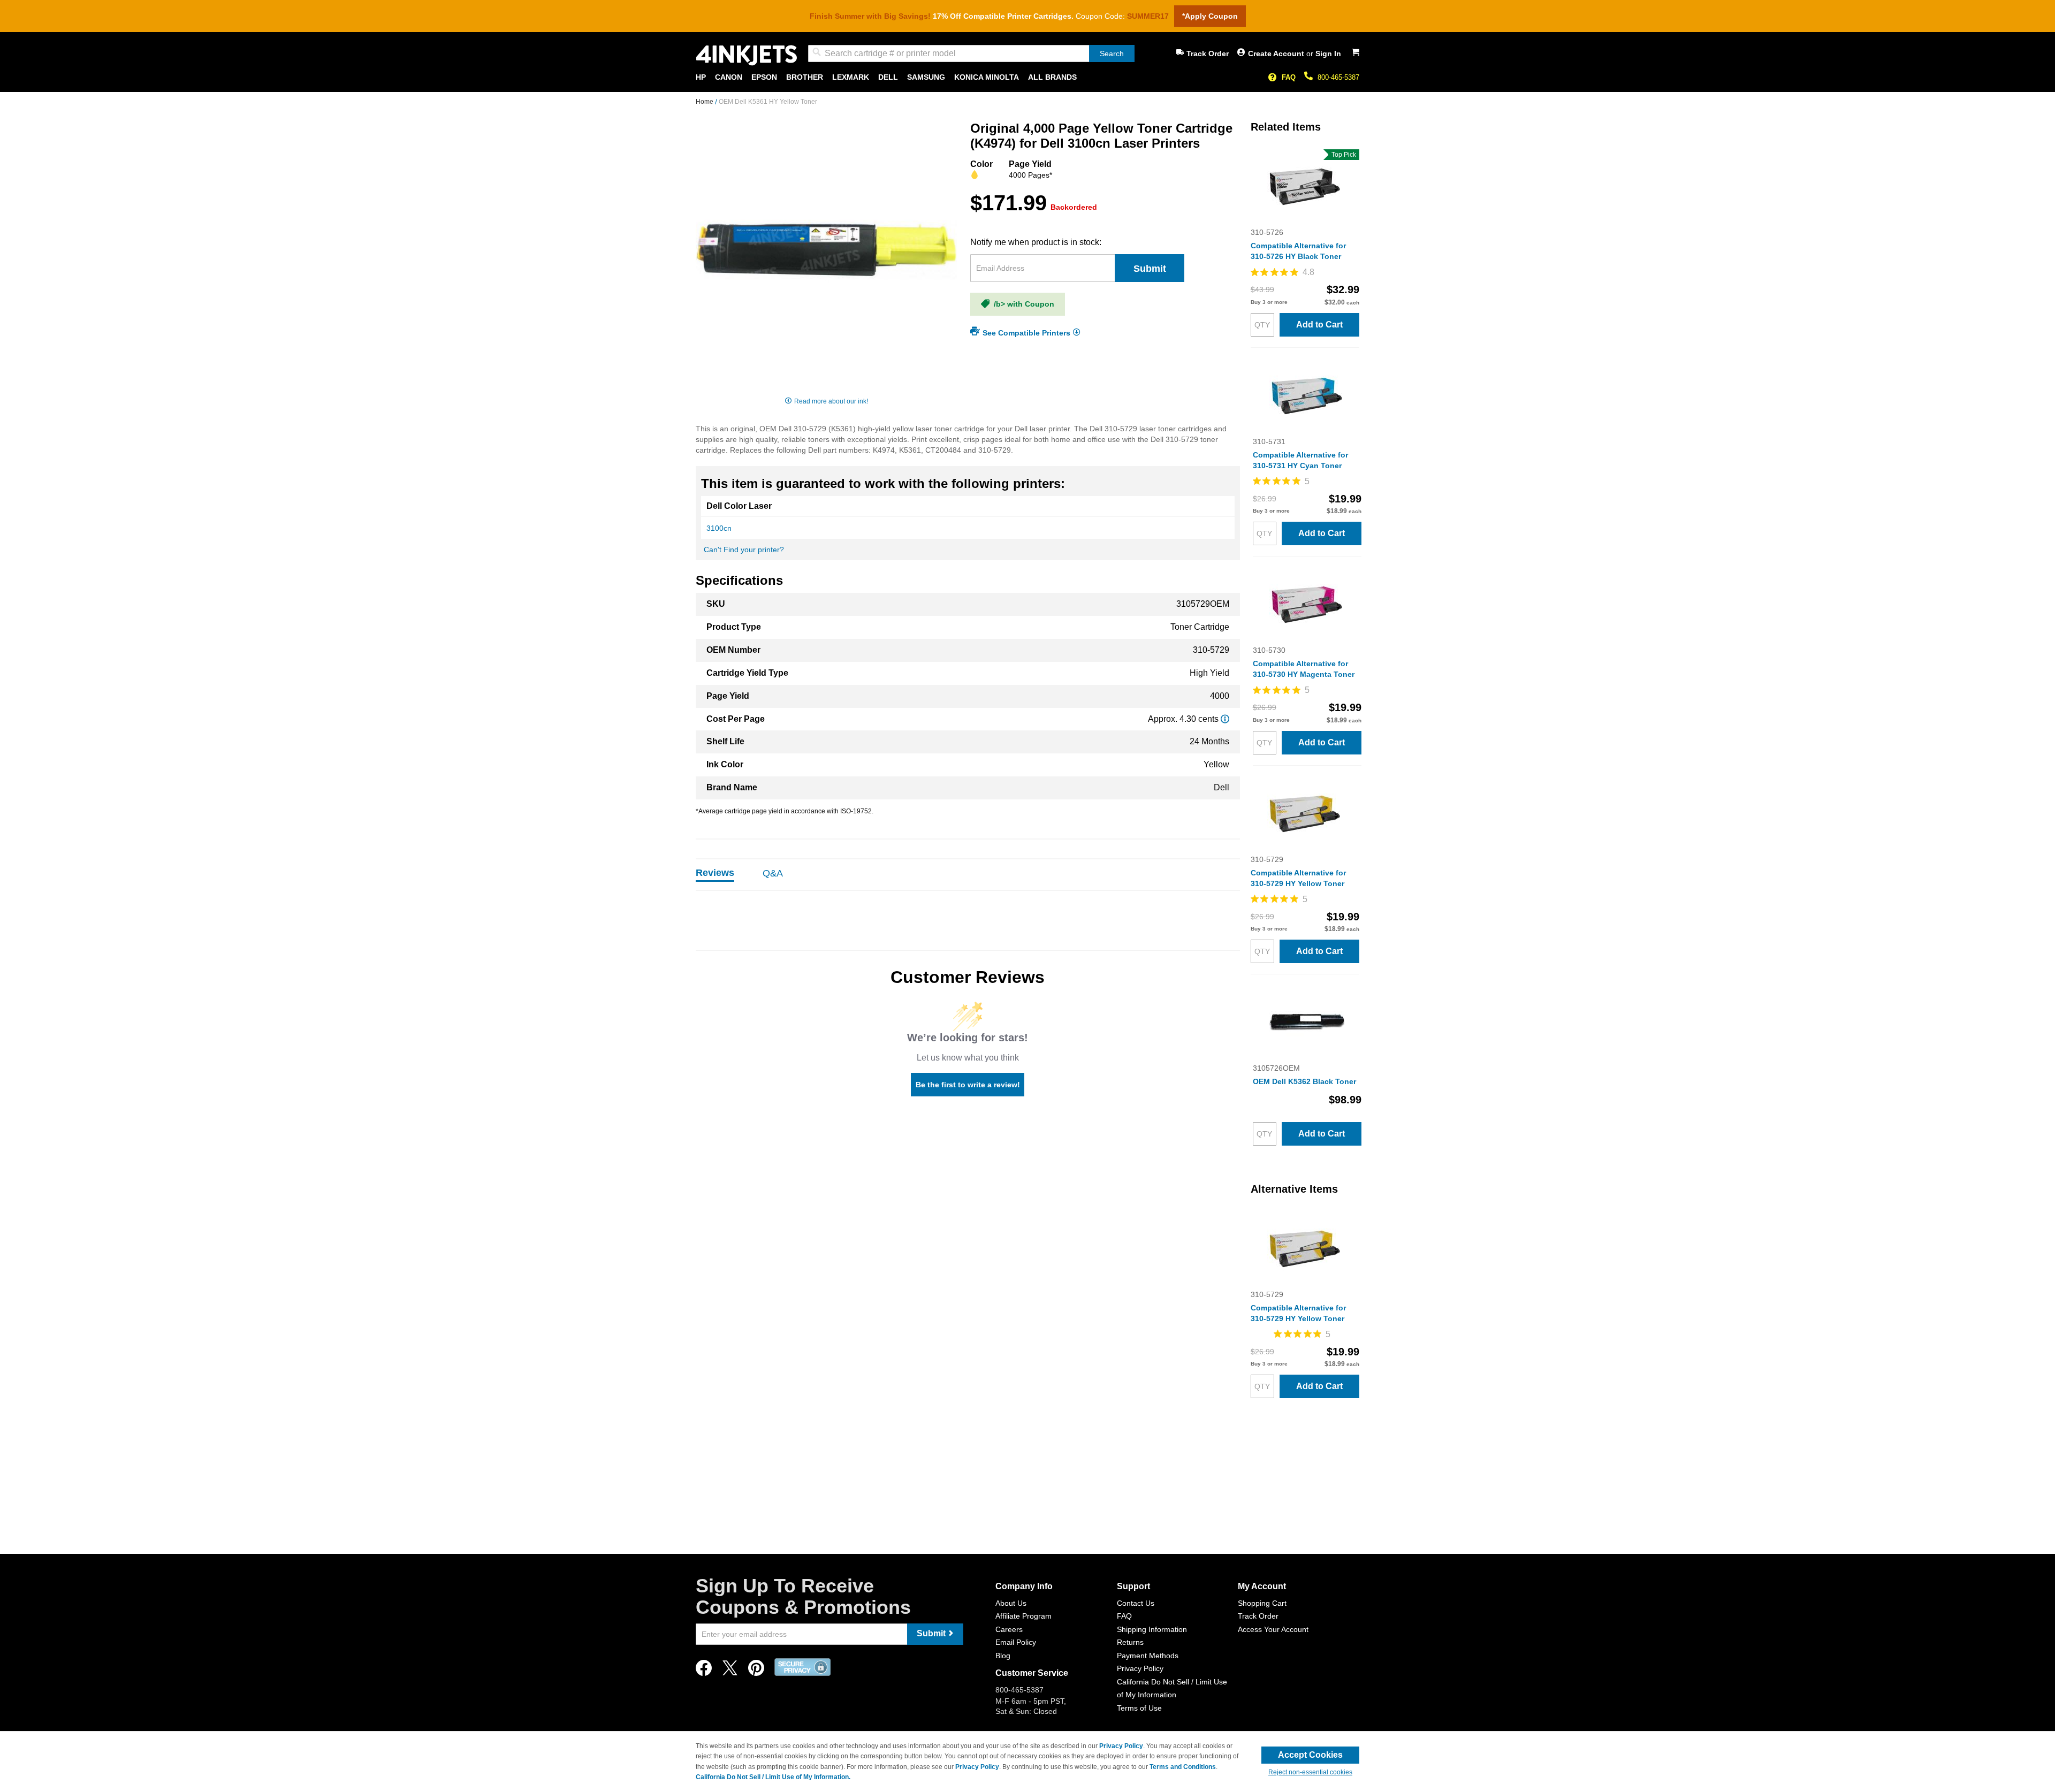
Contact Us (1136, 1603)
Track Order (1208, 54)
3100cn (719, 528)
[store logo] (747, 55)
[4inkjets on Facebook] (704, 1671)
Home (705, 102)
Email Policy (1016, 1642)
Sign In (1328, 54)
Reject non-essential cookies (1310, 1772)
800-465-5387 (1338, 77)
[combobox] (971, 54)
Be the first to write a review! (968, 1085)
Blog (1003, 1656)
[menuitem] (701, 77)
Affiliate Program (1023, 1616)
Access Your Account (1273, 1629)
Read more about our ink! (831, 401)
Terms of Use (1139, 1708)
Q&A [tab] (773, 873)
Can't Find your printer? (744, 550)
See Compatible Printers (1026, 332)
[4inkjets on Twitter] (730, 1671)
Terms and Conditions (1183, 1767)
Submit (1150, 269)
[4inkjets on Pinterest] (756, 1671)
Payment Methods (1148, 1656)
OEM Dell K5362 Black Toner (1304, 1081)
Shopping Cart (1262, 1603)
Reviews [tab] (715, 873)
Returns (1130, 1642)
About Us (1011, 1603)
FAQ (1289, 77)
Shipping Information (1152, 1629)
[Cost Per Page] (1225, 719)
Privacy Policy (1140, 1668)
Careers (1009, 1629)
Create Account (1277, 54)
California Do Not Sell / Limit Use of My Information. (773, 1777)
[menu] (1027, 77)
